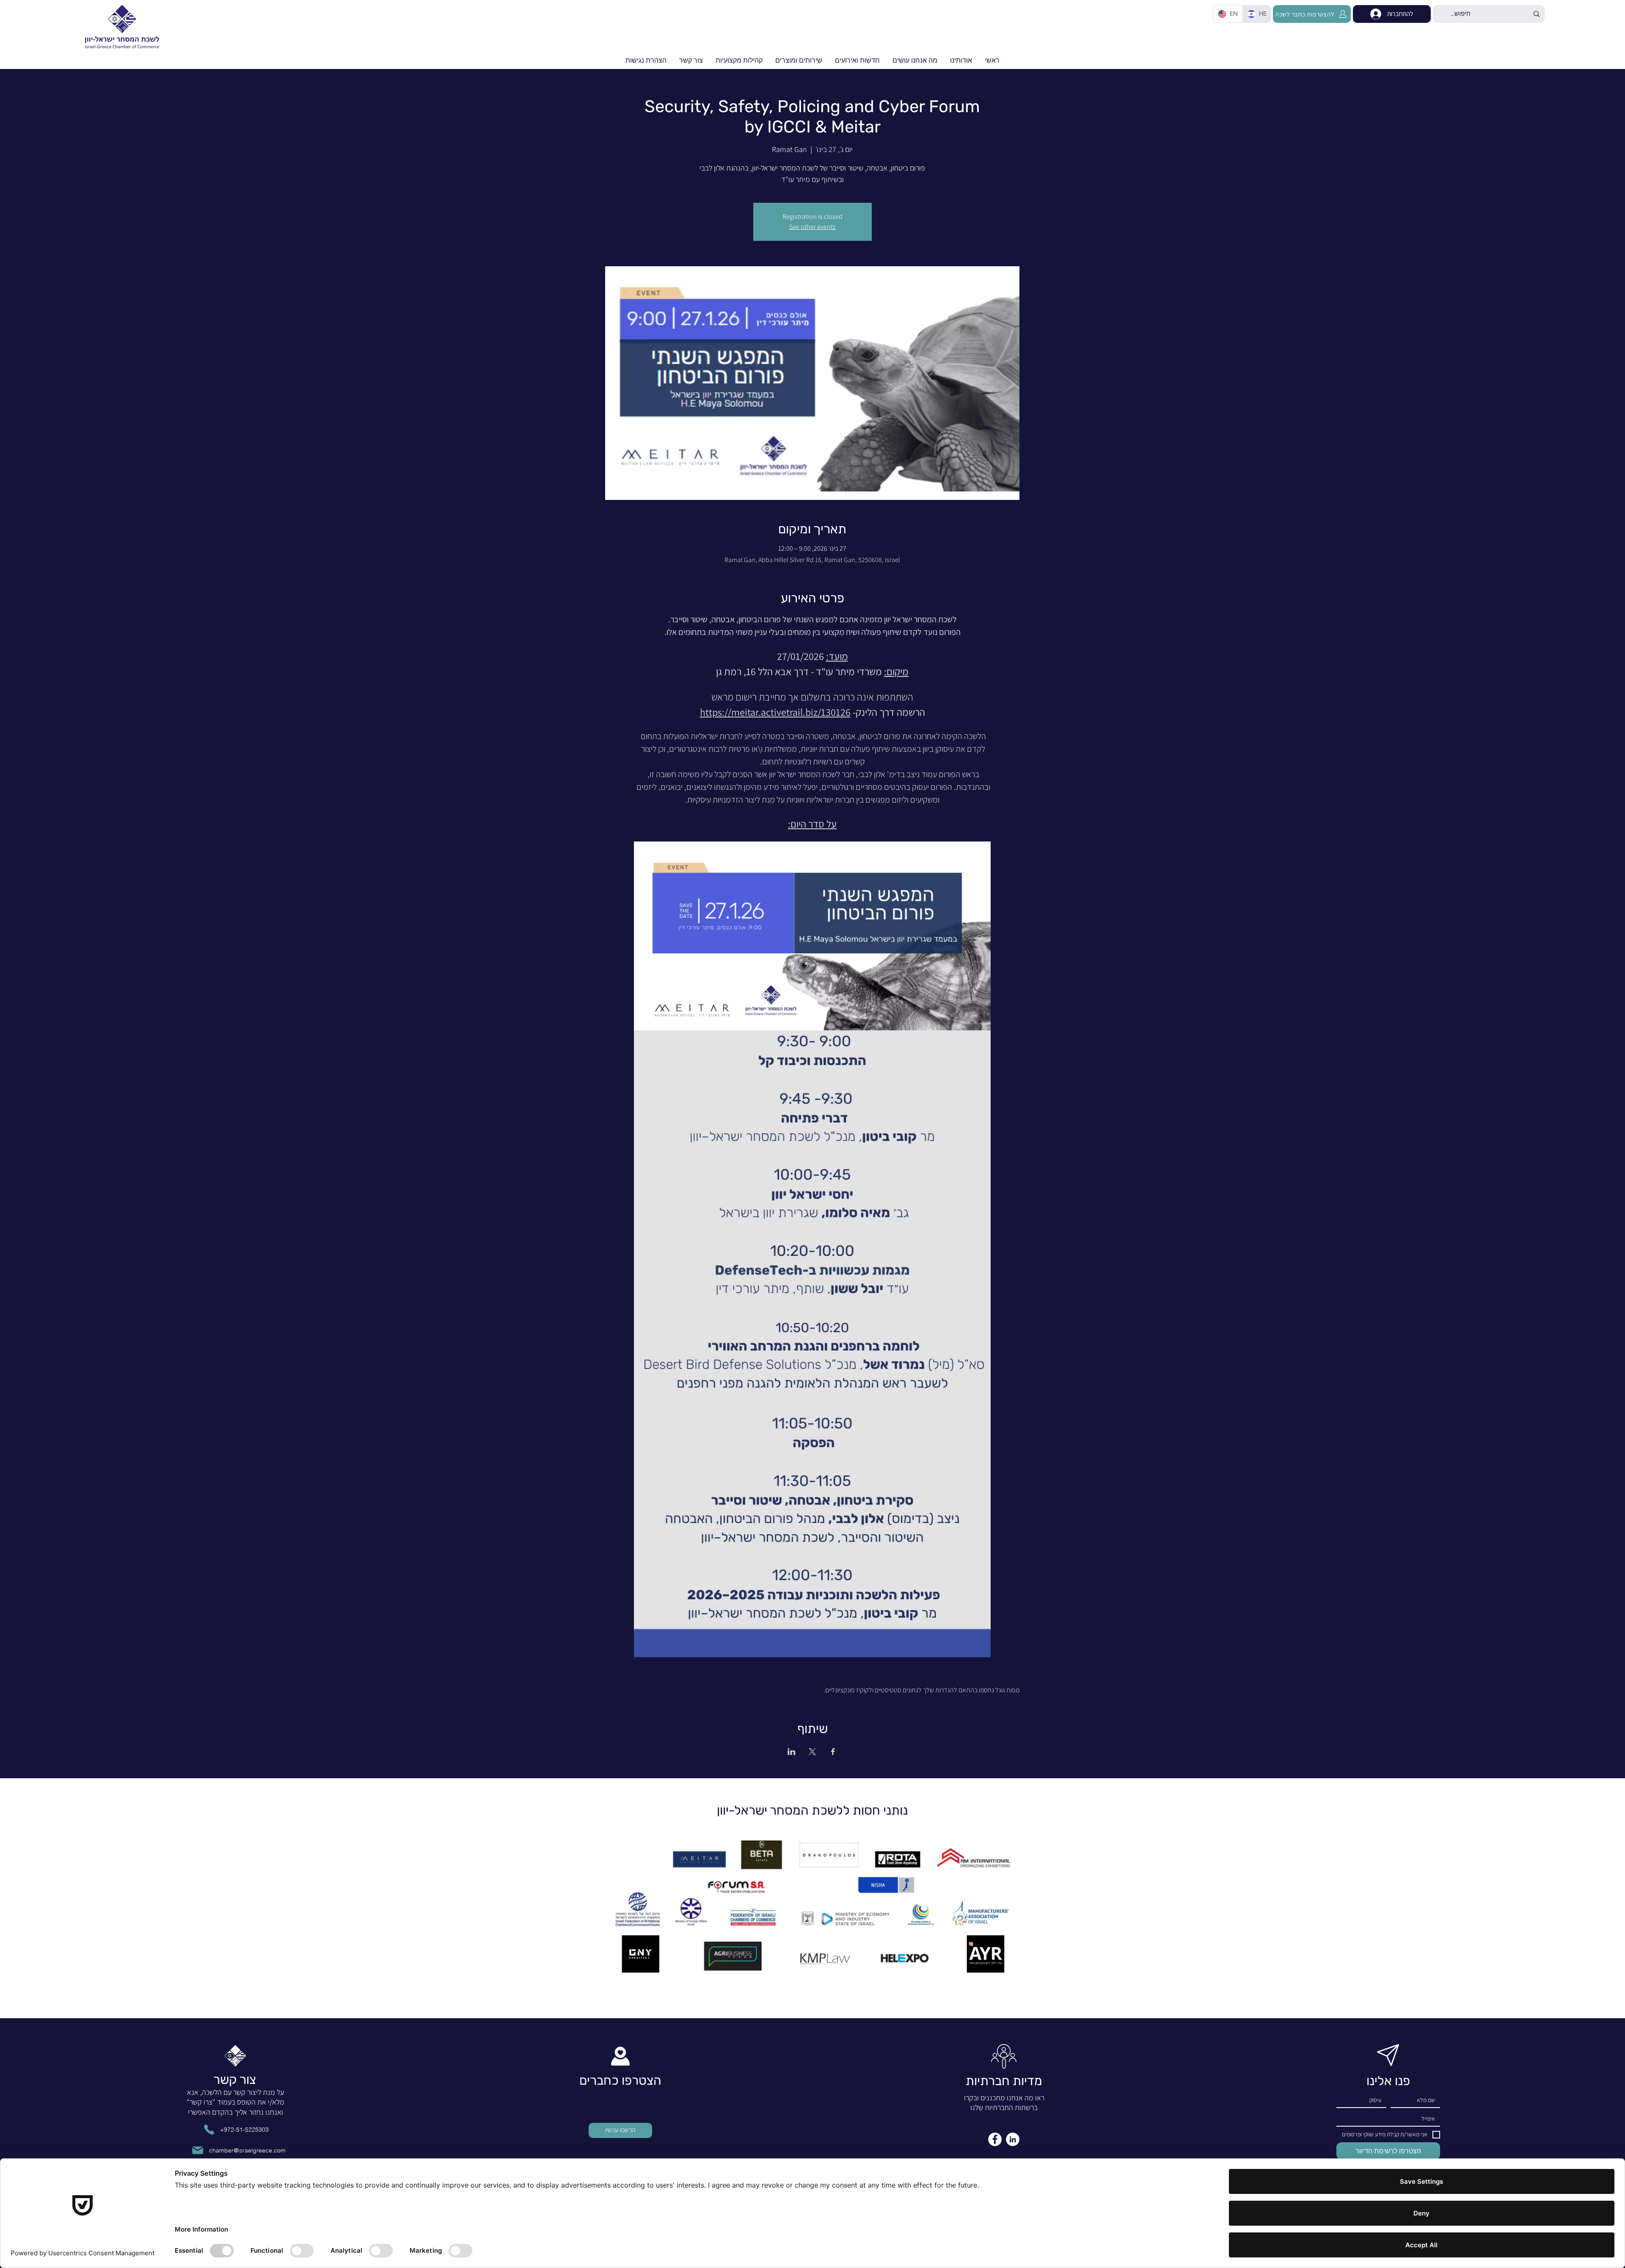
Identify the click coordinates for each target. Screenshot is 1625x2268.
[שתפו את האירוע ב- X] (812, 1752)
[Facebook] (995, 2139)
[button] (857, 61)
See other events (812, 227)
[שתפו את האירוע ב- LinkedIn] (792, 1752)
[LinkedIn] (1013, 2139)
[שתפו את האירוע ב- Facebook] (833, 1752)
